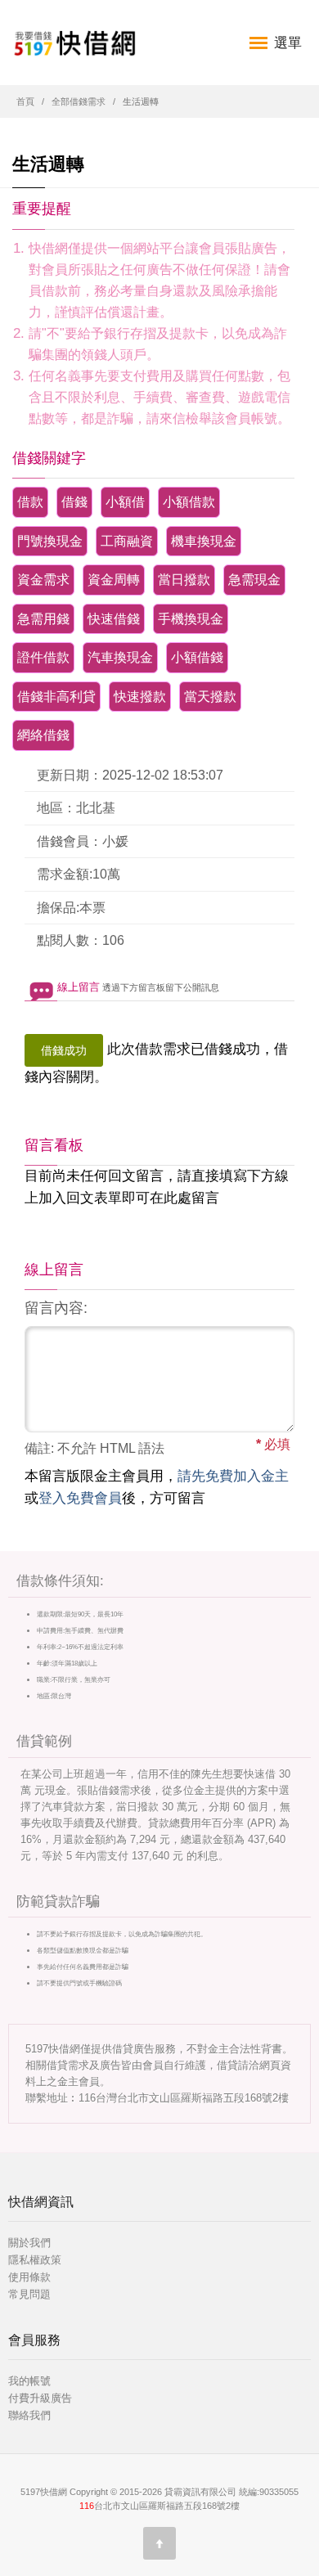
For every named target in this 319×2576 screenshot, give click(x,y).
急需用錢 (43, 619)
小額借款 (189, 502)
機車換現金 (204, 541)
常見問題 (29, 2294)
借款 (30, 502)
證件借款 (43, 657)
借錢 (74, 502)
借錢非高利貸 (56, 697)
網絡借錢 (43, 735)
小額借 (125, 502)
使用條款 (29, 2277)
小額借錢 (197, 657)
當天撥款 (210, 697)
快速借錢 (114, 619)
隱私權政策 (35, 2260)
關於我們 (29, 2243)
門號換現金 (50, 541)
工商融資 (127, 541)
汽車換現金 (120, 657)
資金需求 (43, 580)
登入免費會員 (80, 1498)
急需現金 (254, 580)
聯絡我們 (29, 2415)
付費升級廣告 (40, 2398)
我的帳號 (29, 2381)
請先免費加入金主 (233, 1476)
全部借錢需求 (79, 101)
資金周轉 (114, 580)
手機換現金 (191, 619)
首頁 (25, 101)
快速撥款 (140, 697)
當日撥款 (184, 580)
